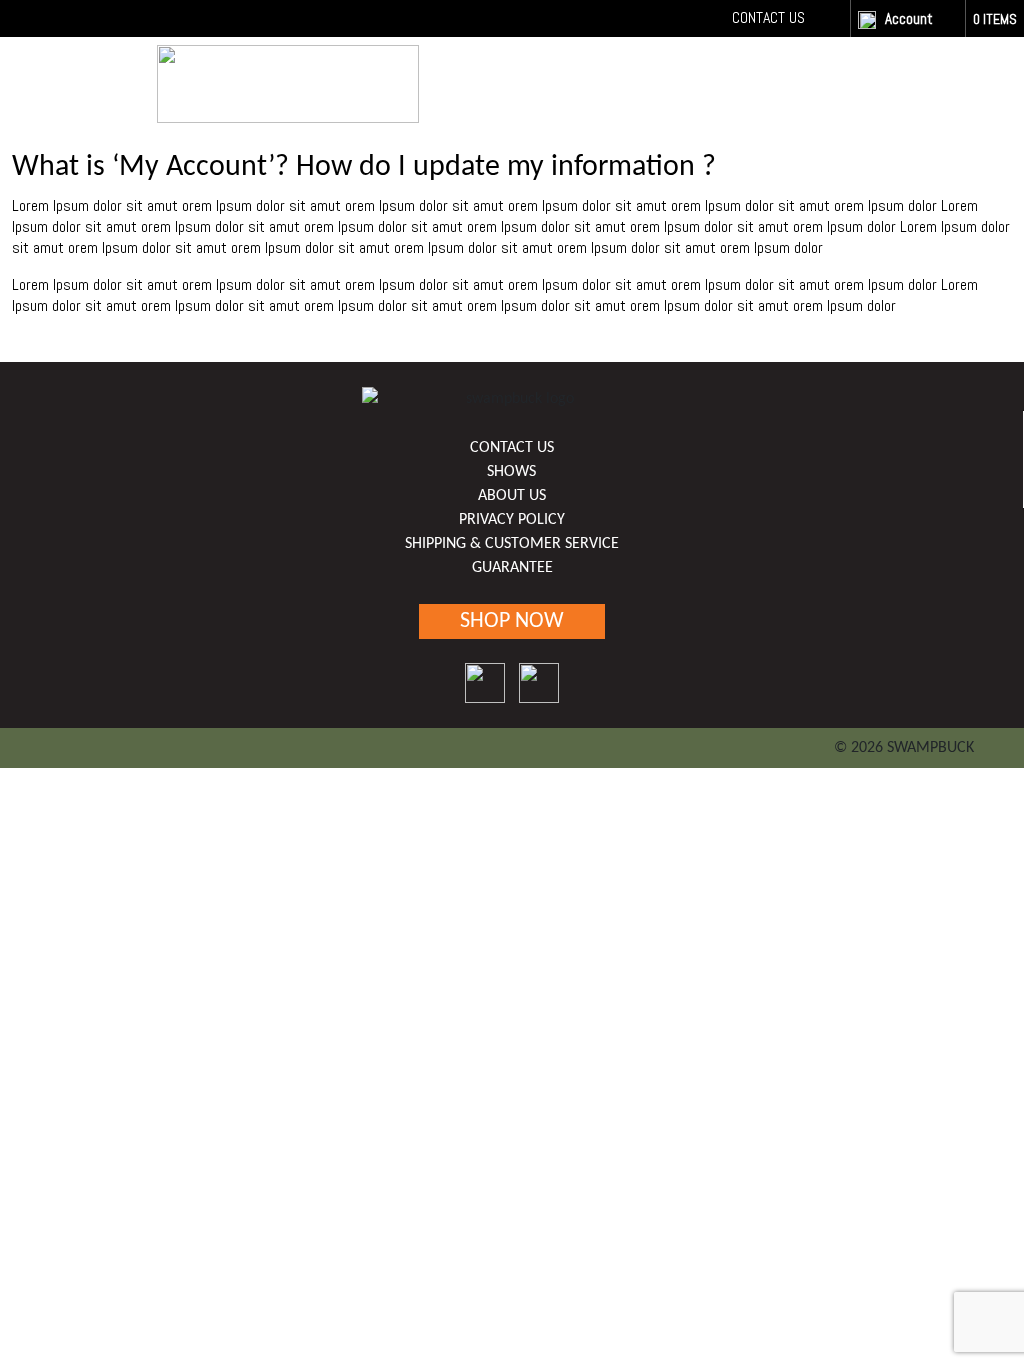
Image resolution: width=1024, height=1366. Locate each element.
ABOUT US (512, 496)
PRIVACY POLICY (512, 520)
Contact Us (768, 17)
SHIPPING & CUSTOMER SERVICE (512, 544)
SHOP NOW (815, 80)
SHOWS (511, 472)
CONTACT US (512, 448)
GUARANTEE (512, 568)
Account (909, 18)
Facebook (826, 17)
